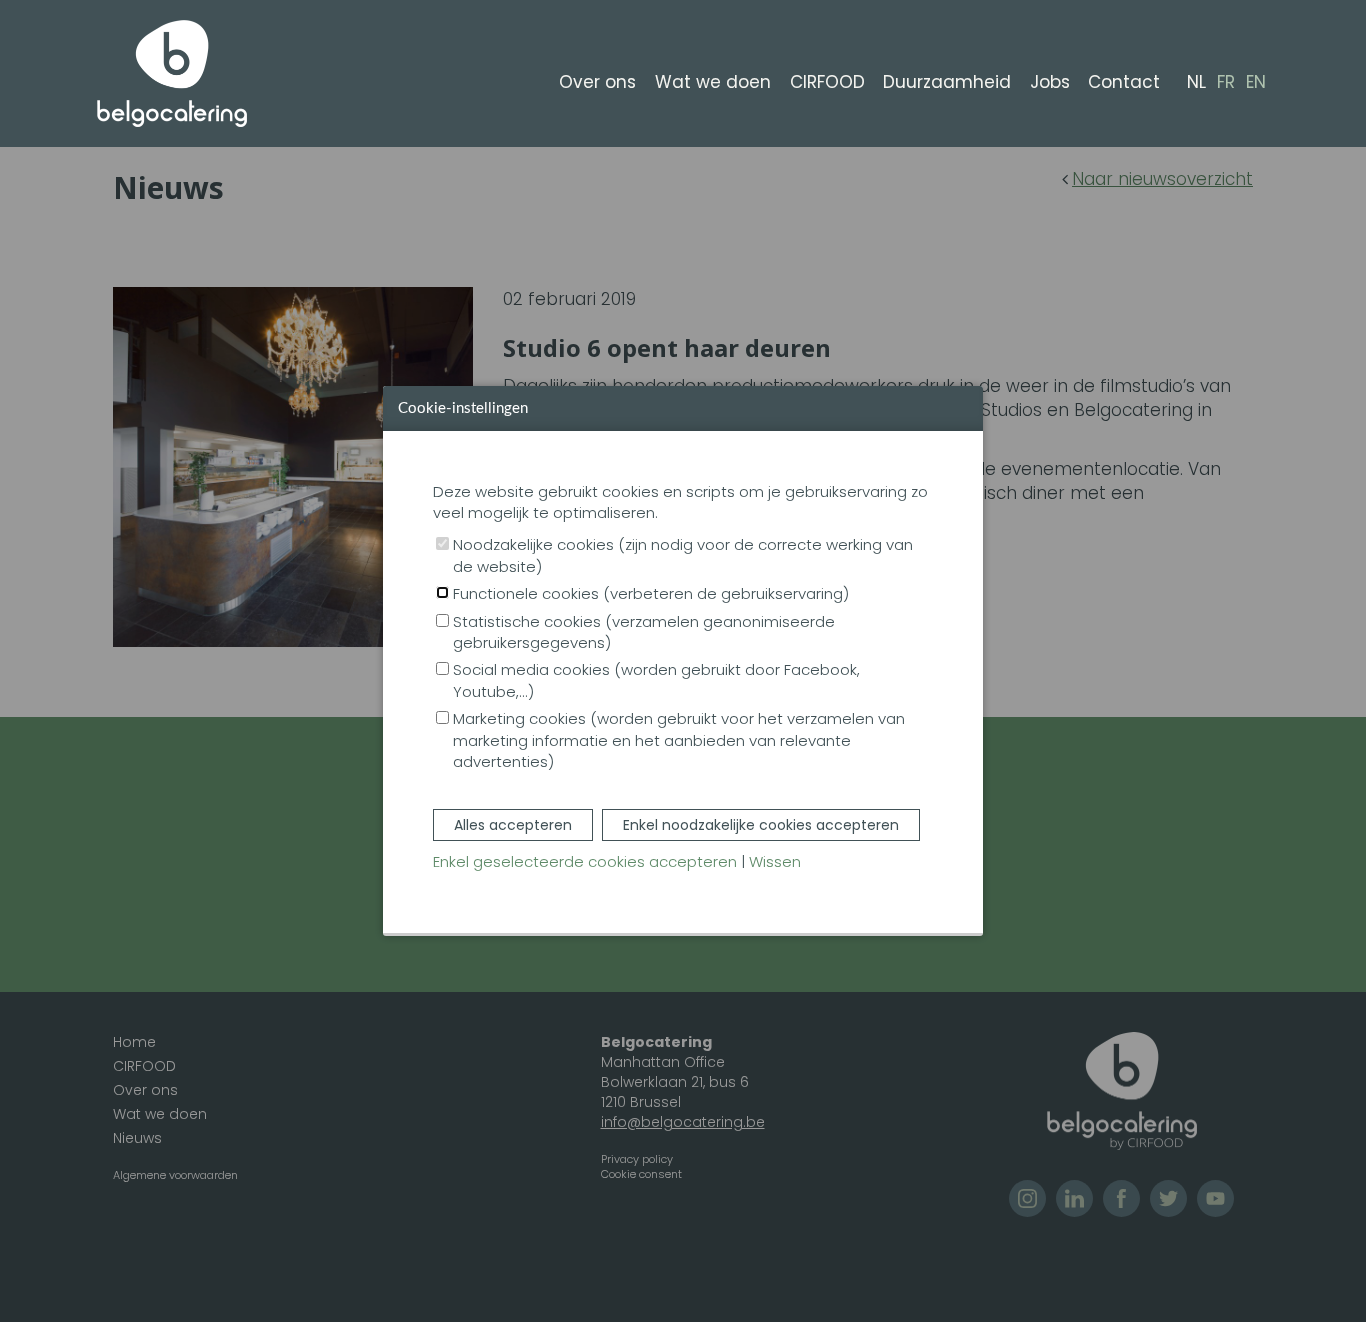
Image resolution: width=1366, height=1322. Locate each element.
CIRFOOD (827, 82)
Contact (1124, 82)
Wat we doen (713, 82)
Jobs (1050, 82)
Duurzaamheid (947, 82)
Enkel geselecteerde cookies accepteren (585, 861)
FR (1226, 82)
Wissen (775, 861)
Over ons (597, 82)
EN (1256, 82)
